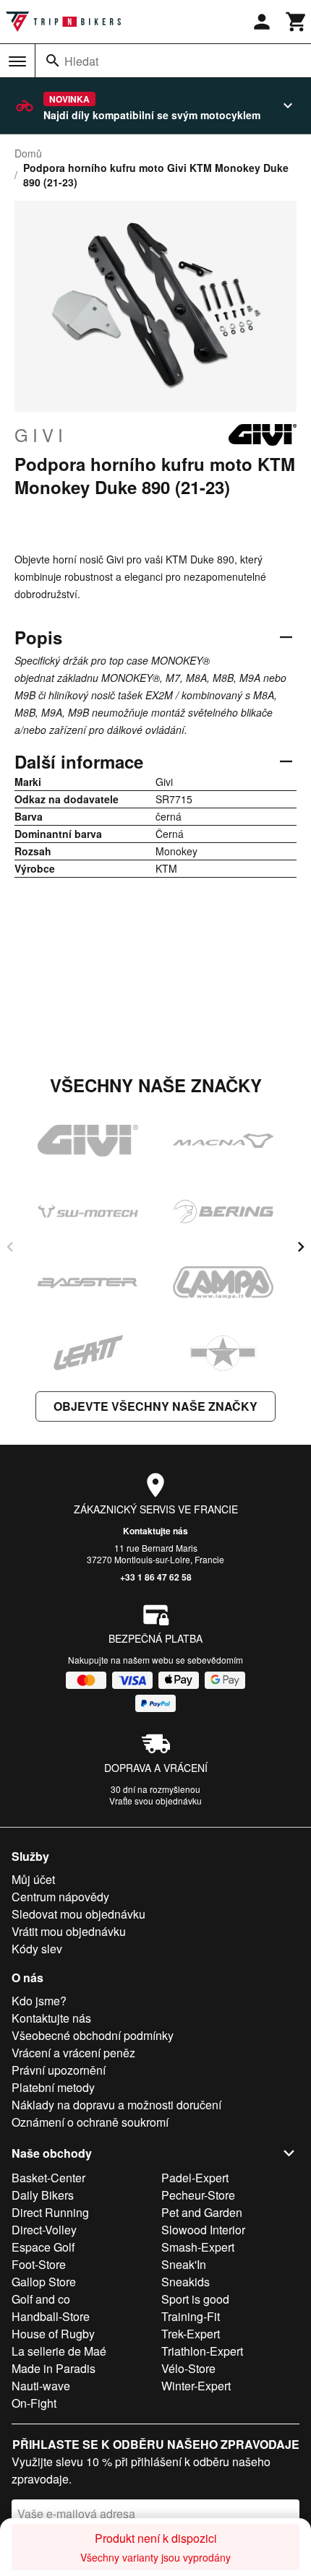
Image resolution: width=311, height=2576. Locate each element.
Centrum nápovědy (60, 1897)
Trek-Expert (191, 2334)
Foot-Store (39, 2264)
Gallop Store (44, 2282)
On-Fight (34, 2403)
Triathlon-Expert (202, 2351)
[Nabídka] (17, 61)
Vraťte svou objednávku (155, 1801)
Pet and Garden (202, 2212)
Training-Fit (191, 2316)
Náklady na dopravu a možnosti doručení (116, 2105)
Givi (41, 435)
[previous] (10, 1247)
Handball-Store (51, 2316)
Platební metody (53, 2087)
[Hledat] (53, 61)
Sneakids (186, 2282)
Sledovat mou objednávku (78, 1914)
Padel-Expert (195, 2178)
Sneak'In (184, 2264)
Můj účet (33, 1879)
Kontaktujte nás (155, 1531)
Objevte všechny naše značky (155, 1406)
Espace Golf (43, 2247)
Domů (28, 153)
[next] (301, 1247)
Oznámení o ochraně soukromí (90, 2122)
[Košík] (297, 22)
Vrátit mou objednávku (69, 1931)
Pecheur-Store (198, 2195)
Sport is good (195, 2299)
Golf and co (41, 2299)
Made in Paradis (54, 2368)
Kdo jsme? (39, 2001)
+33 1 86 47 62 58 (156, 1577)
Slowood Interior (203, 2230)
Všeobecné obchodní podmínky (93, 2035)
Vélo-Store (188, 2368)
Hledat (81, 61)
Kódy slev (37, 1949)
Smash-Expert (198, 2247)
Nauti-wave (41, 2386)
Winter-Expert (196, 2386)
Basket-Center (48, 2178)
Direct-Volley (44, 2230)
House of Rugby (53, 2334)
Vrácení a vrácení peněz (73, 2053)
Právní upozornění (59, 2070)
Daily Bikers (43, 2195)
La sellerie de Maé (59, 2351)
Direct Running (50, 2212)
